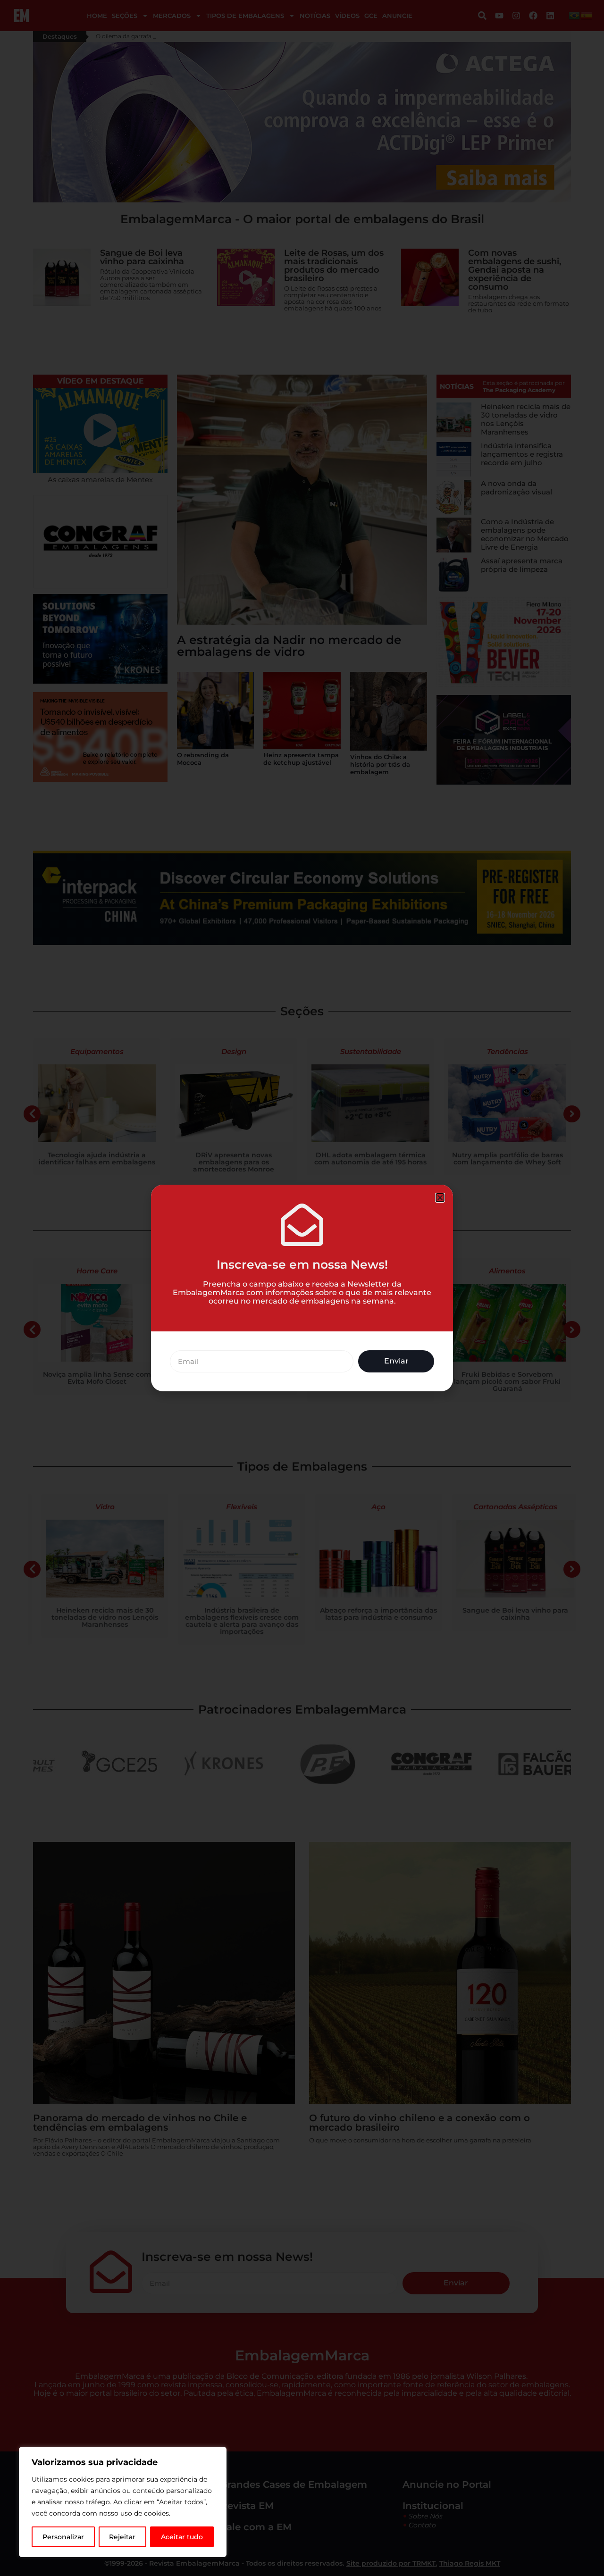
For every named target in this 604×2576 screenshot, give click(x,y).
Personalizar (63, 2537)
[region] (123, 2502)
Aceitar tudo (182, 2537)
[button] (440, 1198)
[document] (302, 1288)
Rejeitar (122, 2537)
